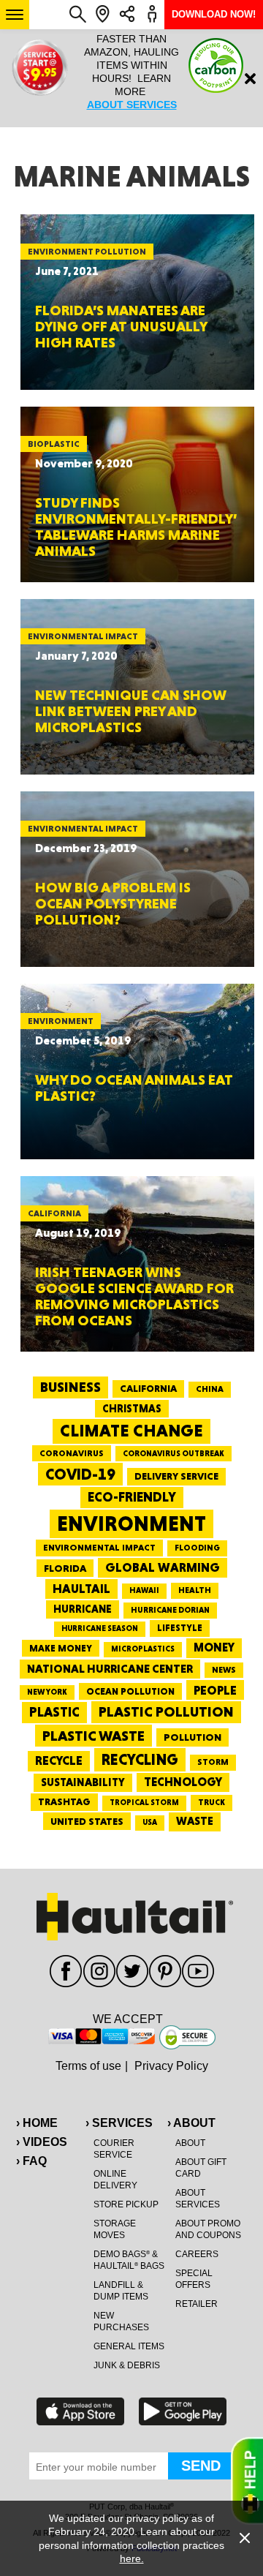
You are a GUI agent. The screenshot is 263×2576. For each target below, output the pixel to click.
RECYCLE (59, 1760)
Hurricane (83, 1609)
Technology (183, 1782)
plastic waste (94, 1736)
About (190, 2143)
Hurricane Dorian (170, 1610)
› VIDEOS (42, 2142)
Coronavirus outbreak (174, 1454)
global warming (163, 1567)
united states (87, 1821)
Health (195, 1590)
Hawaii (144, 1590)
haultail (81, 1589)
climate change (131, 1431)
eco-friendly (132, 1497)
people (215, 1690)
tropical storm (144, 1803)
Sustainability (83, 1782)
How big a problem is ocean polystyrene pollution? (113, 903)
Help (247, 2481)
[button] (15, 15)
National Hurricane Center (110, 1669)
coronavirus (72, 1453)
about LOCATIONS (131, 118)
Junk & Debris (127, 2365)
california (148, 1388)
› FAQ (31, 2161)
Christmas (132, 1409)
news (224, 1670)
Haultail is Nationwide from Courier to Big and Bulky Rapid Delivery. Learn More (131, 78)
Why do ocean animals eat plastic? (134, 1088)
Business (70, 1387)
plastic (54, 1712)
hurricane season (100, 1628)
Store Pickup (126, 2204)
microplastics (143, 1649)
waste (195, 1821)
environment (131, 1524)
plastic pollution (166, 1712)
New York (47, 1692)
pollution (193, 1737)
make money (61, 1648)
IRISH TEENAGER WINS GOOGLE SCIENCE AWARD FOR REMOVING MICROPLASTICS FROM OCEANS (134, 1296)
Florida (65, 1568)
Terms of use (88, 2066)
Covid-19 (80, 1474)
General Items (129, 2346)
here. (132, 2558)
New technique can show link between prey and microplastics (131, 711)
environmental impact (99, 1548)
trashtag (64, 1801)
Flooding (197, 1548)
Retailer (197, 2304)
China (210, 1389)
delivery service (176, 1476)
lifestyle (180, 1628)
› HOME (37, 2123)
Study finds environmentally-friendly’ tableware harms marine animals (136, 527)
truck (211, 1802)
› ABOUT (191, 2123)
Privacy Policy (171, 2066)
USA (150, 1822)
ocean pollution (130, 1691)
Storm (213, 1762)
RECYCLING (140, 1759)
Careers (197, 2254)
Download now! (214, 14)
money (214, 1647)
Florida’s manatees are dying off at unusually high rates (121, 326)
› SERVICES (119, 2123)
